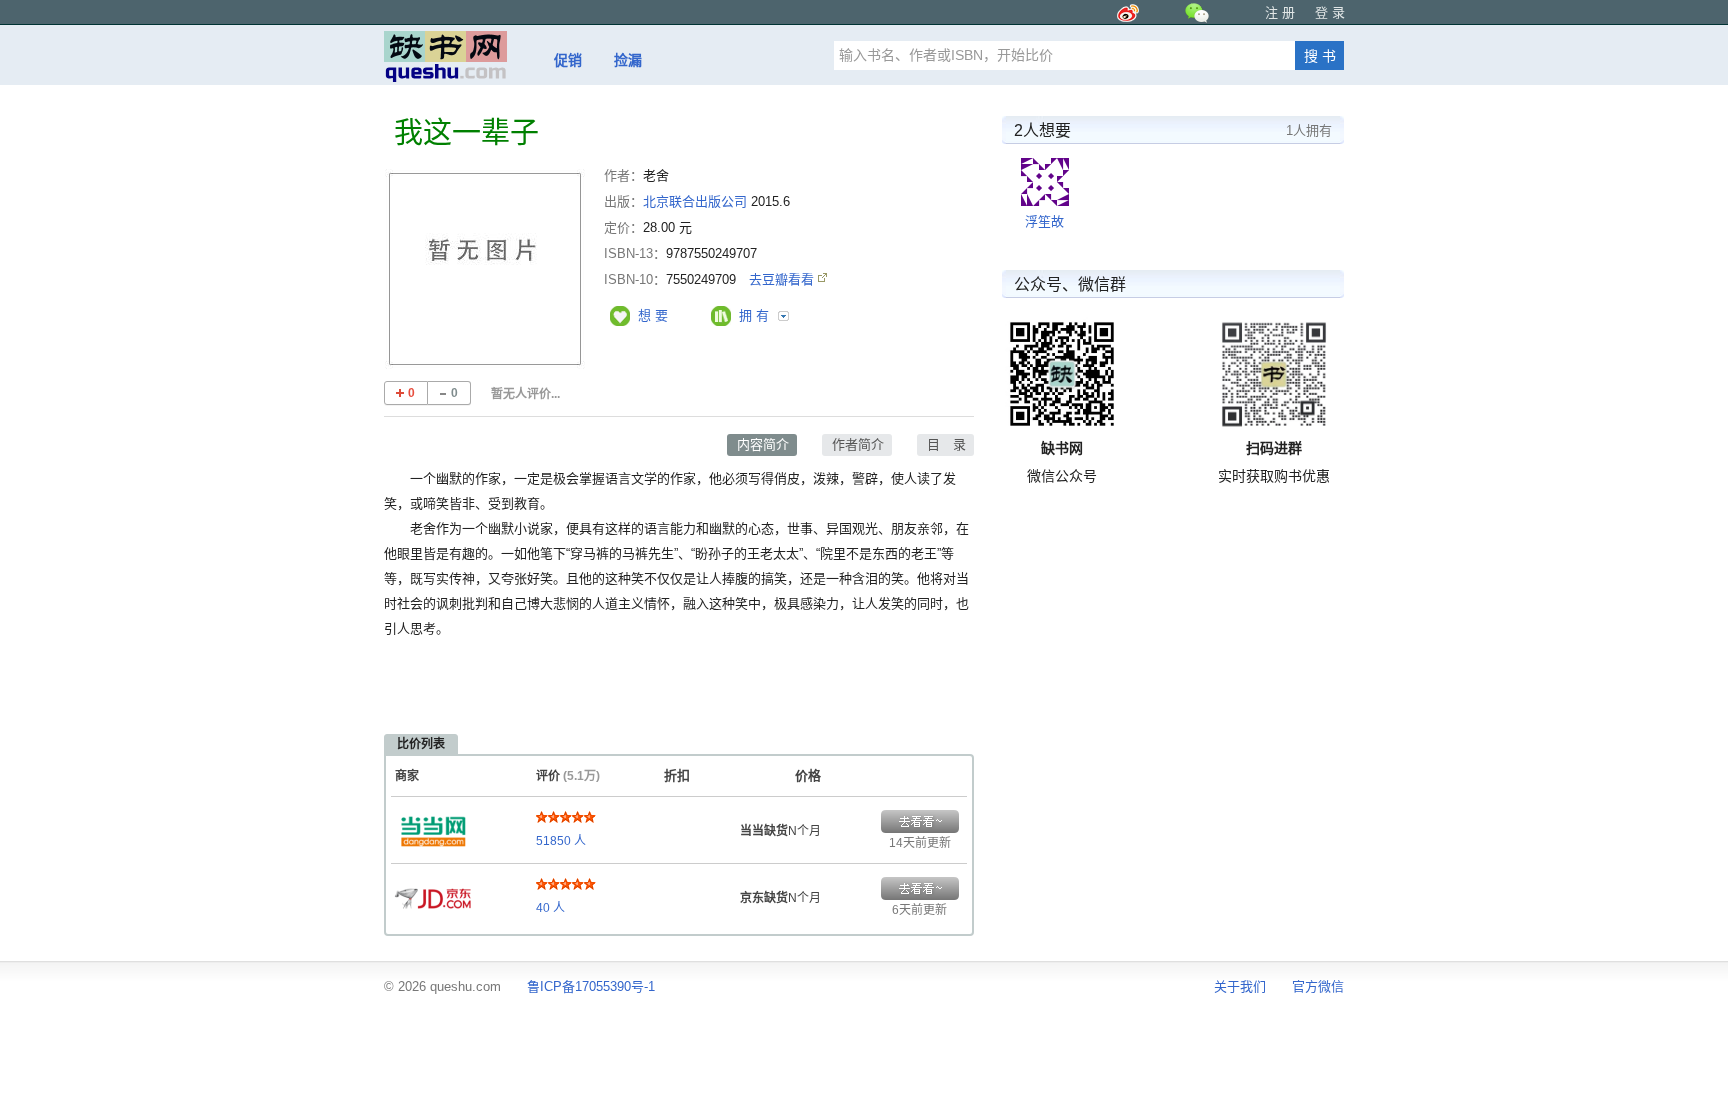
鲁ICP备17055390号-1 (591, 986)
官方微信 (1318, 986)
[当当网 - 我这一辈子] (433, 826)
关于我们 (1240, 986)
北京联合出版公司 (695, 201)
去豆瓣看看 (783, 279)
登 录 (1330, 12)
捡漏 (628, 60)
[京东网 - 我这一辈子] (433, 893)
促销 (568, 60)
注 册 (1280, 12)
